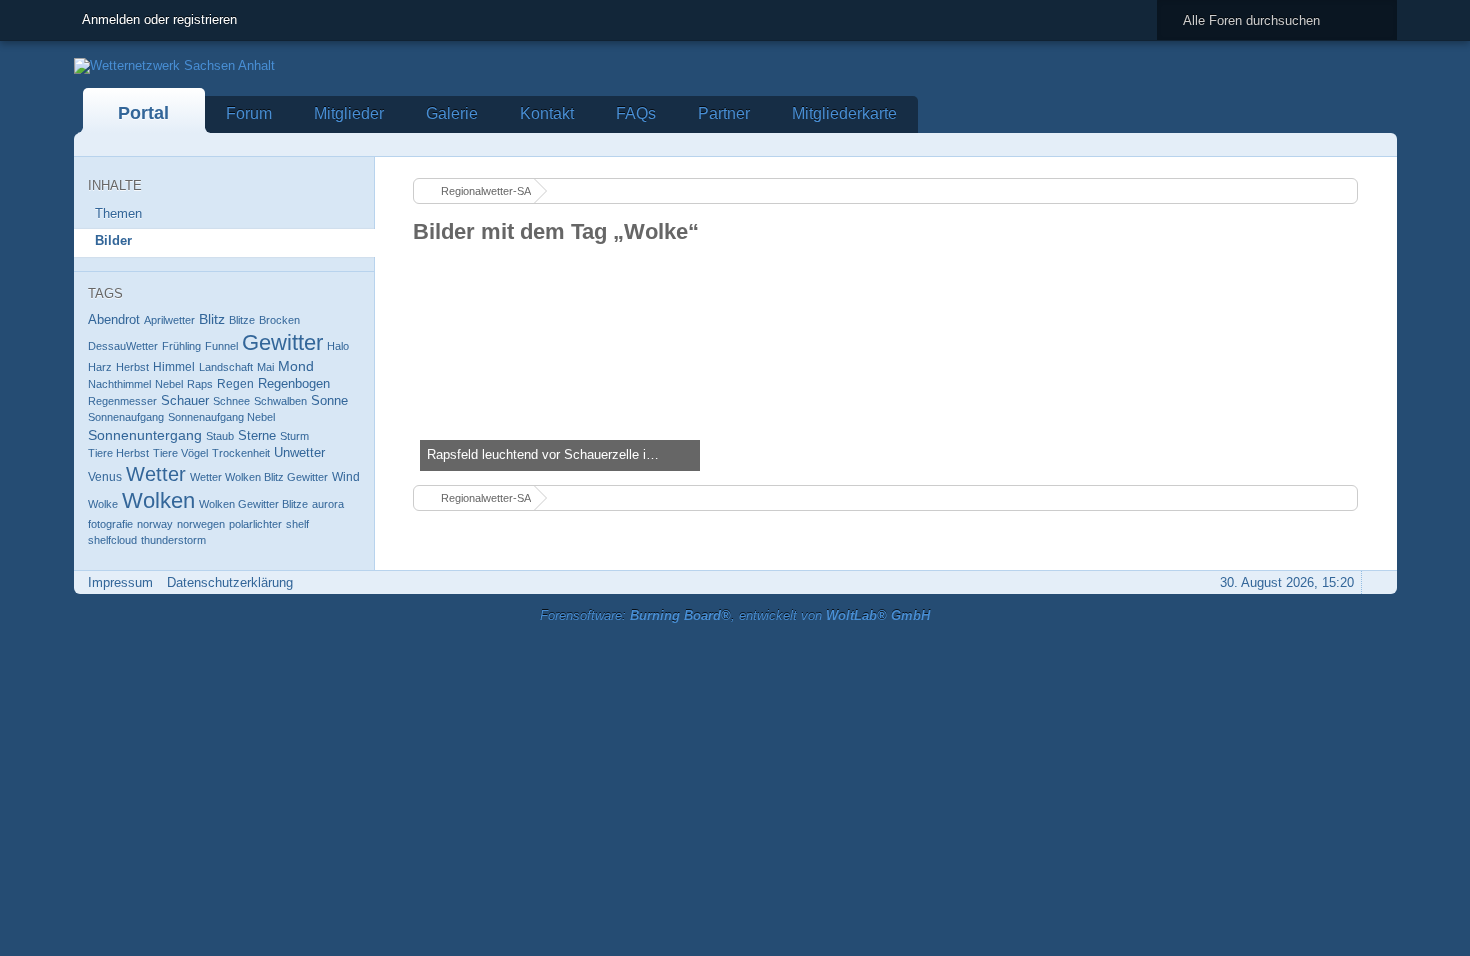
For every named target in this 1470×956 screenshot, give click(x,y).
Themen (118, 213)
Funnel (221, 346)
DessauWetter (123, 346)
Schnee (231, 401)
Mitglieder (349, 113)
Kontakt (547, 113)
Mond (296, 366)
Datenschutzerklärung (230, 582)
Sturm (294, 436)
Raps (200, 384)
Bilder (113, 240)
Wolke (103, 504)
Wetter (156, 474)
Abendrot (114, 319)
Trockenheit (241, 453)
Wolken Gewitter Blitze (253, 504)
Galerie (452, 113)
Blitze (242, 320)
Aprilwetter (169, 320)
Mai (265, 367)
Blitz (212, 319)
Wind (346, 477)
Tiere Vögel (180, 453)
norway (155, 524)
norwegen (201, 524)
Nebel (169, 384)
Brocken (279, 320)
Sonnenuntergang (145, 435)
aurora (328, 504)
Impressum (120, 582)
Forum (249, 113)
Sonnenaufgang (126, 417)
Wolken (158, 500)
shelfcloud (112, 540)
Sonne (329, 400)
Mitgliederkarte (844, 113)
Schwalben (280, 401)
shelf (297, 524)
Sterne (257, 435)
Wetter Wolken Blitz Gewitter (259, 477)
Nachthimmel (119, 384)
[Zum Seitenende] (1376, 144)
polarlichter (255, 524)
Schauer (185, 400)
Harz (100, 367)
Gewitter (282, 342)
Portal (143, 113)
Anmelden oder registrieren (159, 19)
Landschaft (226, 367)
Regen (235, 384)
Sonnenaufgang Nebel (221, 417)
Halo (338, 346)
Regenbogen (294, 383)
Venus (105, 477)
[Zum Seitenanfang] (1376, 582)
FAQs (636, 113)
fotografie (110, 524)
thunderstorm (173, 540)
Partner (724, 113)
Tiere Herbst (118, 453)
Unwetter (299, 452)
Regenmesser (122, 401)
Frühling (181, 346)
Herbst (132, 367)
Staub (220, 436)
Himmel (174, 367)
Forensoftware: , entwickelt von (735, 615)
